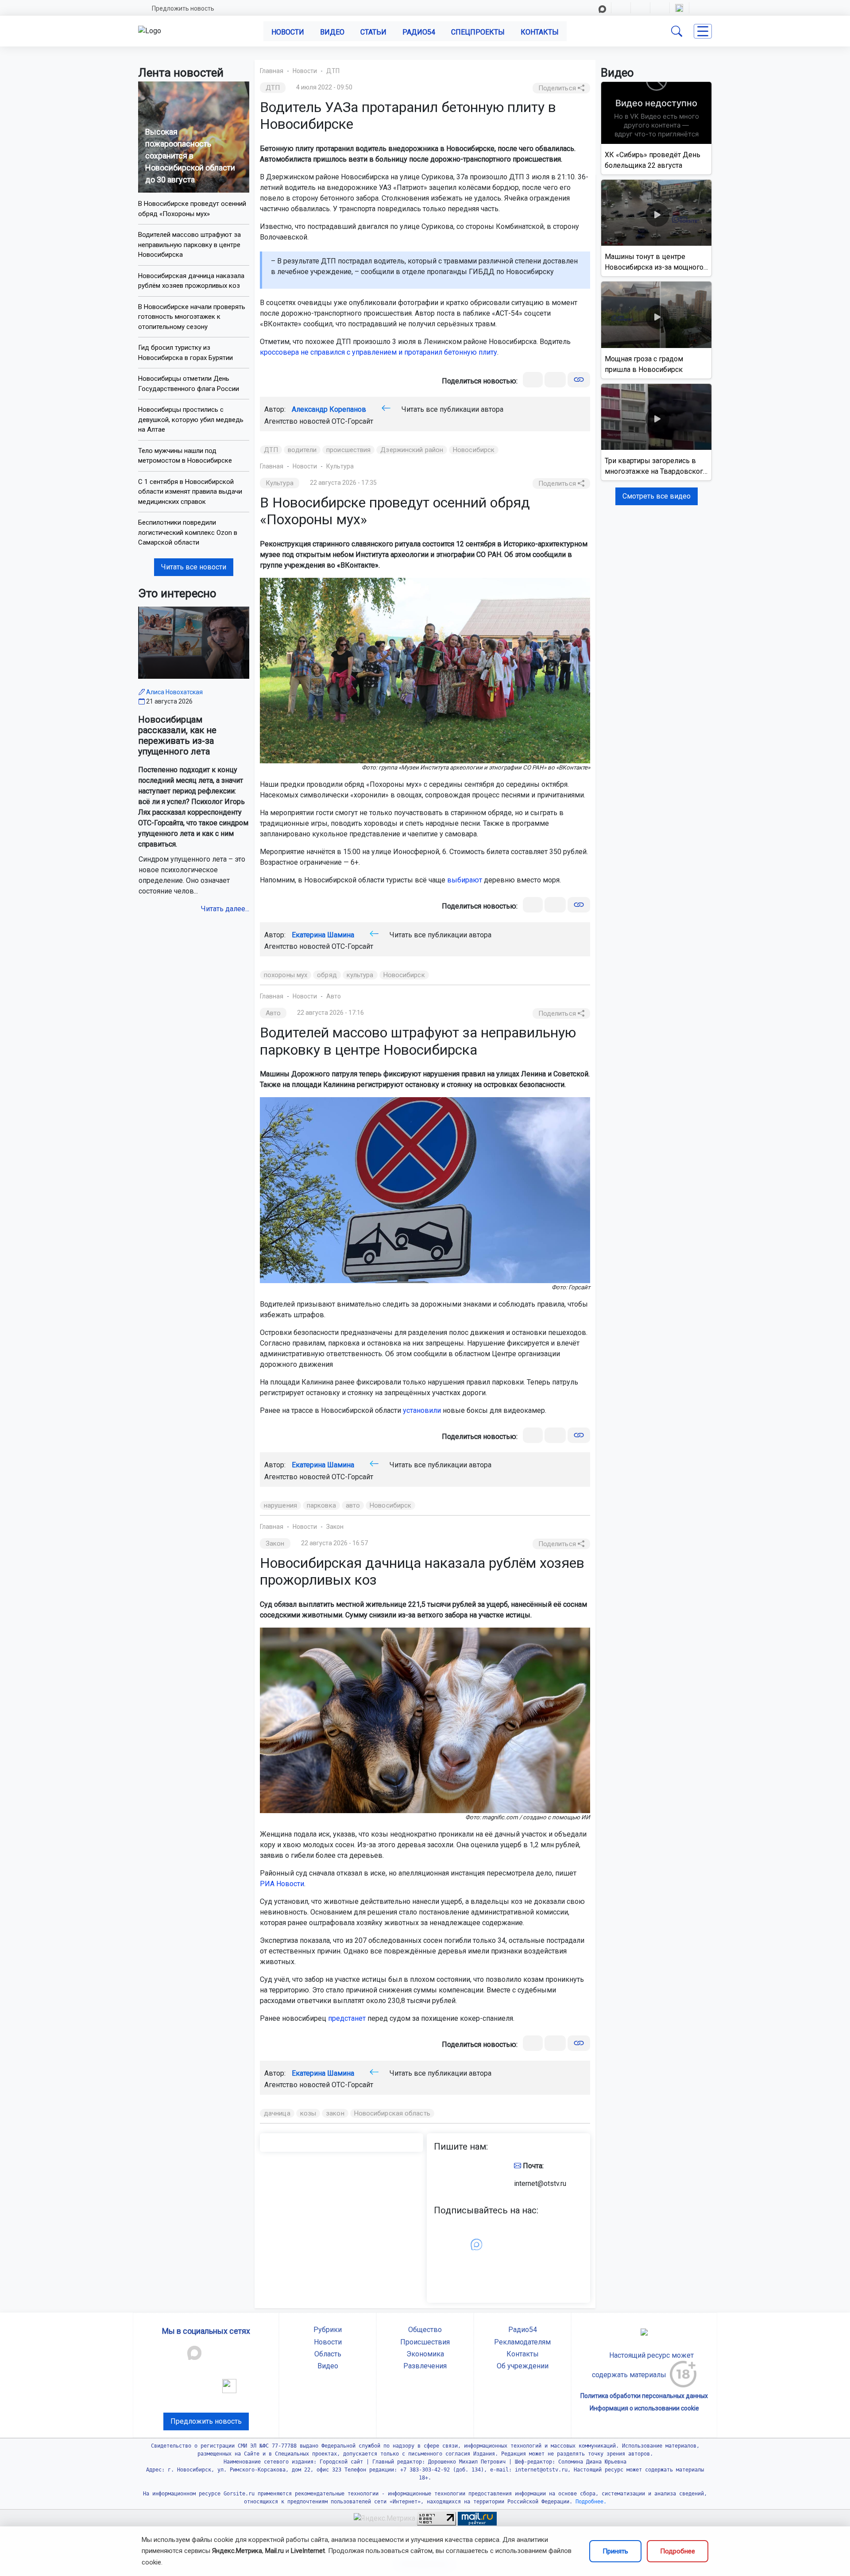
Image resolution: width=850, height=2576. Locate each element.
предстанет (347, 2018)
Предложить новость (183, 8)
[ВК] (533, 380)
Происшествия (425, 2342)
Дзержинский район (412, 450)
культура (360, 975)
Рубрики (328, 2330)
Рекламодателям (522, 2342)
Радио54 (419, 32)
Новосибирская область (392, 2113)
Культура (340, 466)
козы (308, 2113)
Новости (288, 32)
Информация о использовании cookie (644, 2408)
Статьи (373, 32)
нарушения (280, 1505)
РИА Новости (282, 1884)
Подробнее (678, 2551)
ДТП (333, 71)
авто (353, 1505)
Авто (334, 996)
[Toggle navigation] (703, 31)
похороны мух (286, 975)
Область (328, 2354)
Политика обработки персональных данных (644, 2396)
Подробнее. (589, 2502)
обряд (327, 975)
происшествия (348, 450)
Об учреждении (523, 2366)
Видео (332, 32)
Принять (615, 2551)
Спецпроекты (478, 32)
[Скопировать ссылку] (579, 380)
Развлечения (425, 2366)
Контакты (540, 32)
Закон (335, 1527)
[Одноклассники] (555, 380)
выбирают (465, 880)
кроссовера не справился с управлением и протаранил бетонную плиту (379, 352)
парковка (321, 1505)
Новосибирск (474, 450)
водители (302, 450)
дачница (277, 2113)
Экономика (425, 2354)
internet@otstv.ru (540, 2183)
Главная (272, 71)
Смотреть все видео (657, 496)
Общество (425, 2330)
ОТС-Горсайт (352, 421)
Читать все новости (194, 567)
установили (422, 1410)
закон (335, 2113)
